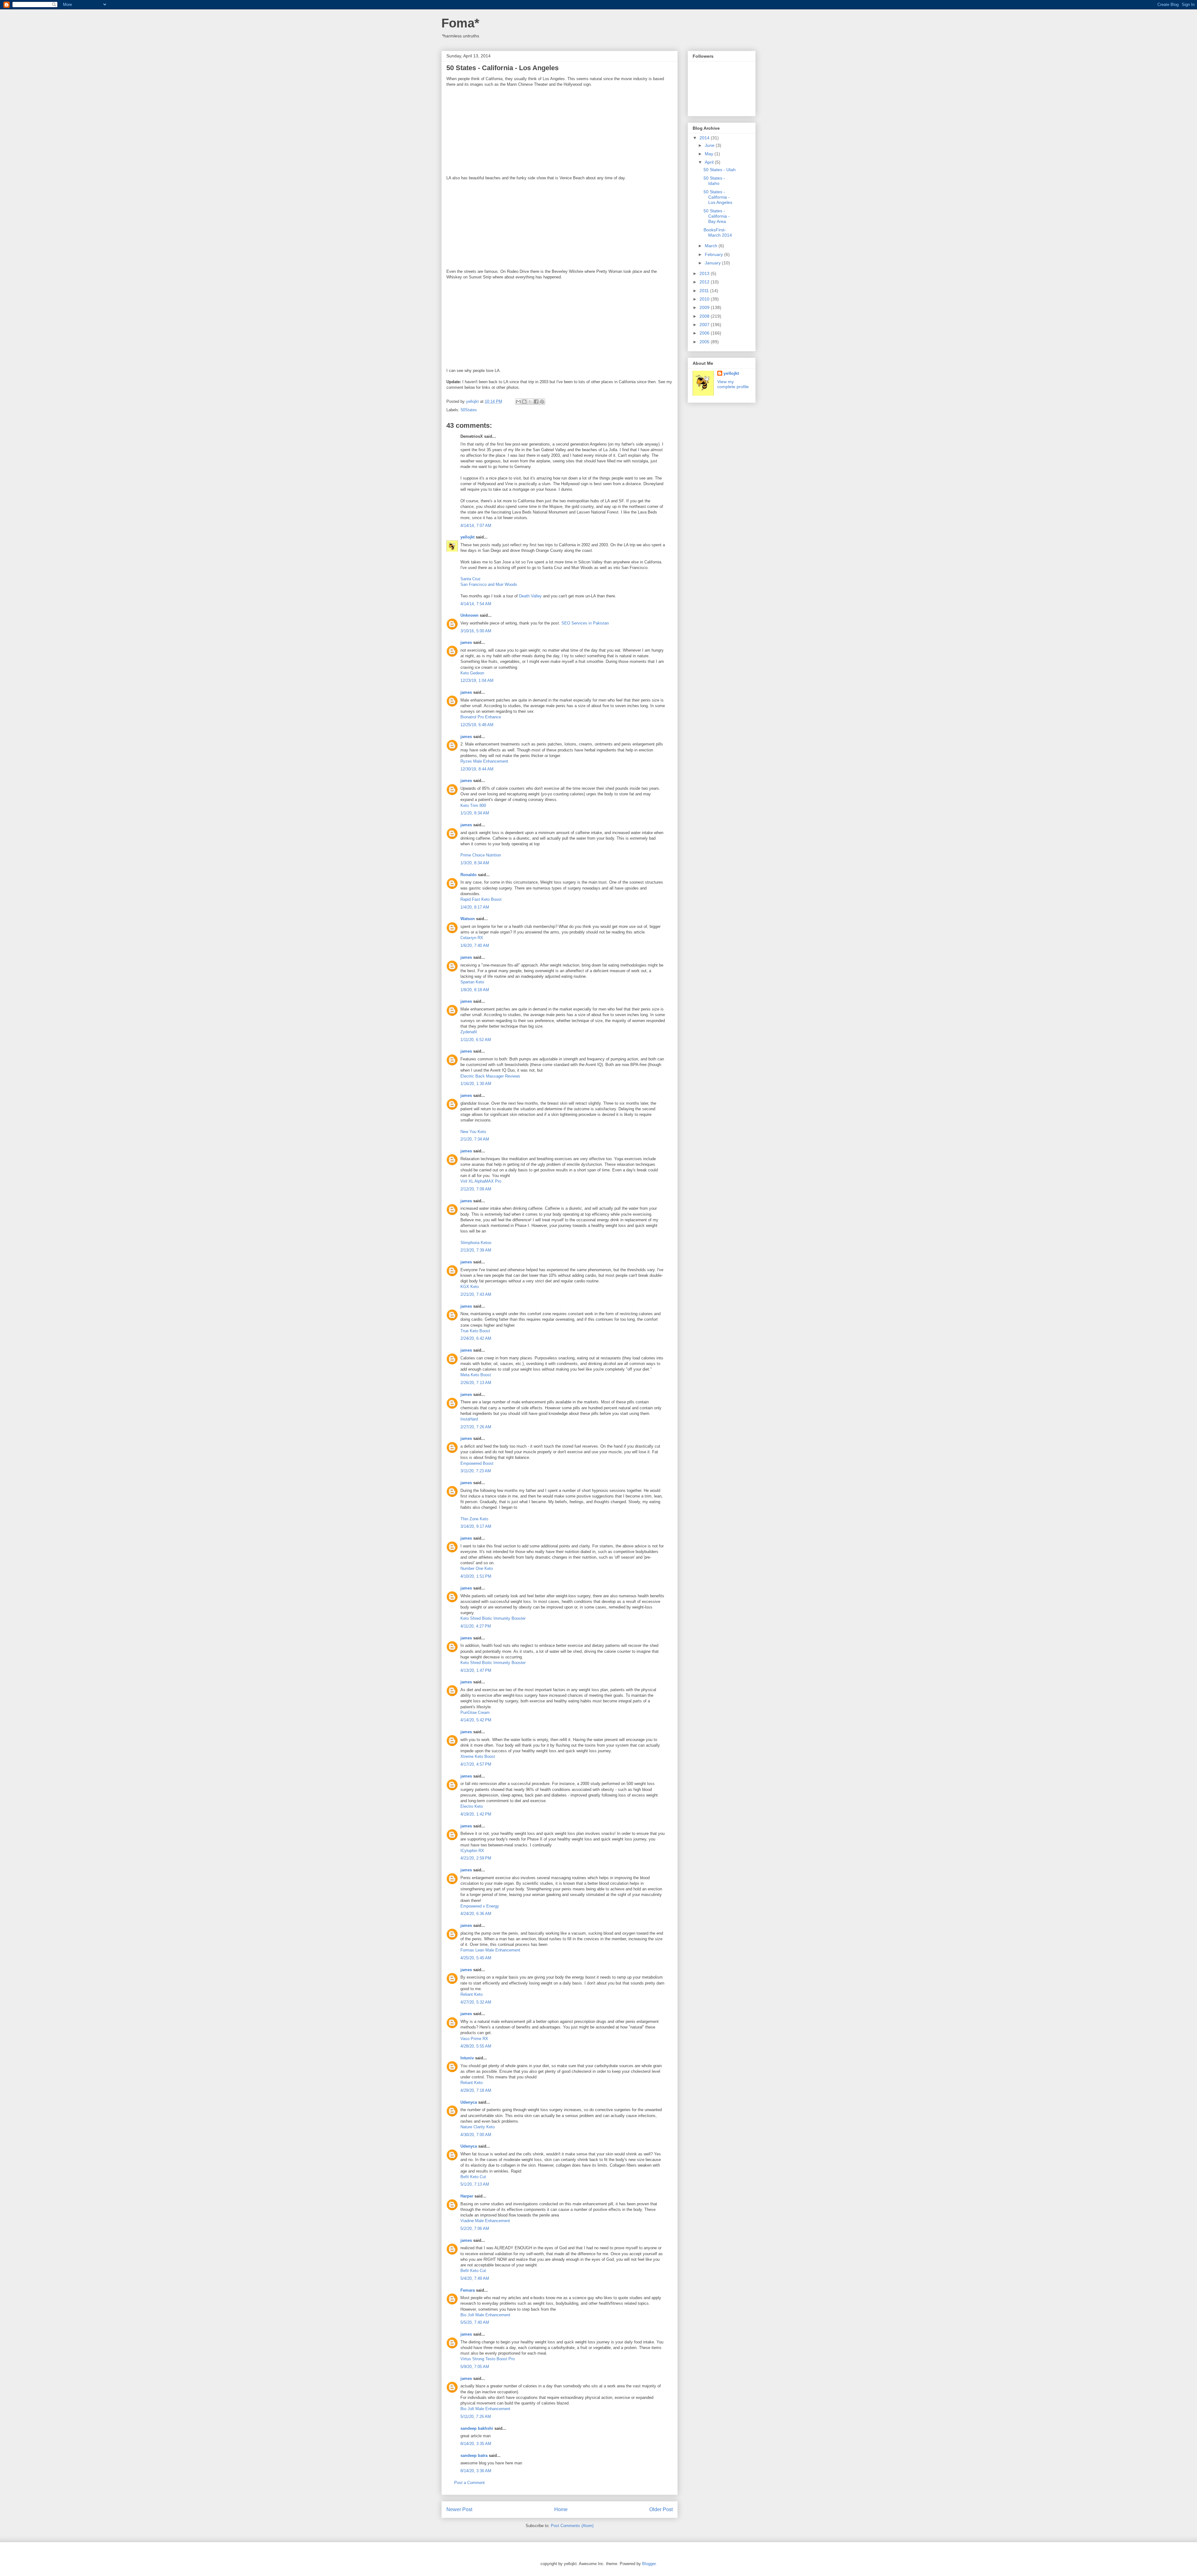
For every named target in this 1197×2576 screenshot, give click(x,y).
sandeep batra (474, 2455)
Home (561, 2509)
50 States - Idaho (714, 181)
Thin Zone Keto (474, 1519)
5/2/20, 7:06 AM (475, 2229)
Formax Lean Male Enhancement (490, 1950)
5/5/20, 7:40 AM (475, 2322)
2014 (705, 138)
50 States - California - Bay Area (717, 216)
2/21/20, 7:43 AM (476, 1294)
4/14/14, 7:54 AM (476, 604)
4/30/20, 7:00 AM (476, 2135)
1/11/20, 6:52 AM (476, 1040)
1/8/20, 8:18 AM (475, 990)
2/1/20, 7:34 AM (475, 1139)
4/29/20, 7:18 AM (476, 2090)
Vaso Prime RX (474, 2039)
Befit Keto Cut (473, 2177)
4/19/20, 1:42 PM (476, 1814)
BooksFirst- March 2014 (718, 232)
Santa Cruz (471, 579)
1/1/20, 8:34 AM (475, 813)
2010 (705, 299)
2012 (705, 282)
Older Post (661, 2509)
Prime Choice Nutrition (481, 855)
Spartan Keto (472, 982)
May (710, 154)
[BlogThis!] (524, 402)
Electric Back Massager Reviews (490, 1076)
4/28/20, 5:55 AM (476, 2046)
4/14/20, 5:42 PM (476, 1720)
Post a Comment (469, 2483)
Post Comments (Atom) (572, 2526)
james (466, 642)
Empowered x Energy (480, 1906)
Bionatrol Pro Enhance (481, 717)
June (710, 145)
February (714, 254)
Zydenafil (469, 1032)
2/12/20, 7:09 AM (476, 1189)
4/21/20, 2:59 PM (476, 1858)
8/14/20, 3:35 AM (476, 2444)
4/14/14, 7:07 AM (476, 526)
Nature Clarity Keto (478, 2127)
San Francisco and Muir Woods (489, 584)
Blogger (649, 2564)
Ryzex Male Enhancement (484, 761)
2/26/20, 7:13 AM (476, 1383)
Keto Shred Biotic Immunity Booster (493, 1618)
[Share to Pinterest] (542, 402)
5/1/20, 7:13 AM (475, 2184)
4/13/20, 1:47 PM (476, 1670)
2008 (705, 316)
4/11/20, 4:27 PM (476, 1626)
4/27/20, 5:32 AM (476, 2002)
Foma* (460, 23)
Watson (468, 919)
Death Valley (530, 596)
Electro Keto (472, 1806)
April (710, 162)
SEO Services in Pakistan (584, 623)
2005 (705, 342)
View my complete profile (733, 384)
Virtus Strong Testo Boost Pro (488, 2359)
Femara (468, 2290)
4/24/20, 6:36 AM (476, 1914)
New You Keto (473, 1132)
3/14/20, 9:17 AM (476, 1526)
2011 (705, 291)
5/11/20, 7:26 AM (476, 2417)
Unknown (469, 615)
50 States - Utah (720, 170)
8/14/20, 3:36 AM (476, 2471)
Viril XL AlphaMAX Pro (481, 1181)
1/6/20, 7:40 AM (475, 945)
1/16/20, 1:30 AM (476, 1084)
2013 (705, 273)
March (712, 246)
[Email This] (518, 402)
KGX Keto (470, 1287)
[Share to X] (530, 402)
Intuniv (467, 2058)
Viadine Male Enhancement (485, 2221)
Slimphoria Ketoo (476, 1243)
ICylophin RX (472, 1851)
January (713, 263)
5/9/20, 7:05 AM (475, 2367)
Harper (467, 2196)
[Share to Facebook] (536, 402)
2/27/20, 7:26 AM (476, 1427)
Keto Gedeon (472, 673)
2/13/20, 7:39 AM (476, 1250)
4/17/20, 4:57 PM (476, 1764)
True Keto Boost (475, 1331)
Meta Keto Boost (476, 1375)
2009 (705, 307)
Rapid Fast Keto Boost (481, 899)
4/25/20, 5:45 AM (476, 1958)
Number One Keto (477, 1568)
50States (469, 410)
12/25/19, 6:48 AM (477, 725)
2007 (705, 325)
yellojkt (467, 537)
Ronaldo (469, 875)
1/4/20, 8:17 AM (475, 907)
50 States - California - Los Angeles (718, 197)
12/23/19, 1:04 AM (477, 680)
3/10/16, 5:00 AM (476, 631)
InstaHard (469, 1419)
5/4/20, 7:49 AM (475, 2278)
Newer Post (459, 2509)
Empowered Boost (477, 1463)
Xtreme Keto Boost (478, 1756)
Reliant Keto (471, 1994)
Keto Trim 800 (473, 806)
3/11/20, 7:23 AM (476, 1471)
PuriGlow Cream (475, 1713)
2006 (705, 333)
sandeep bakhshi (477, 2428)
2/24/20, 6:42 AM (476, 1338)
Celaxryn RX (472, 938)
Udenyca (469, 2102)
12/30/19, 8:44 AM (477, 769)
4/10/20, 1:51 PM (476, 1576)
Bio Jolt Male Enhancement (485, 2315)
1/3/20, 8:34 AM (475, 863)
